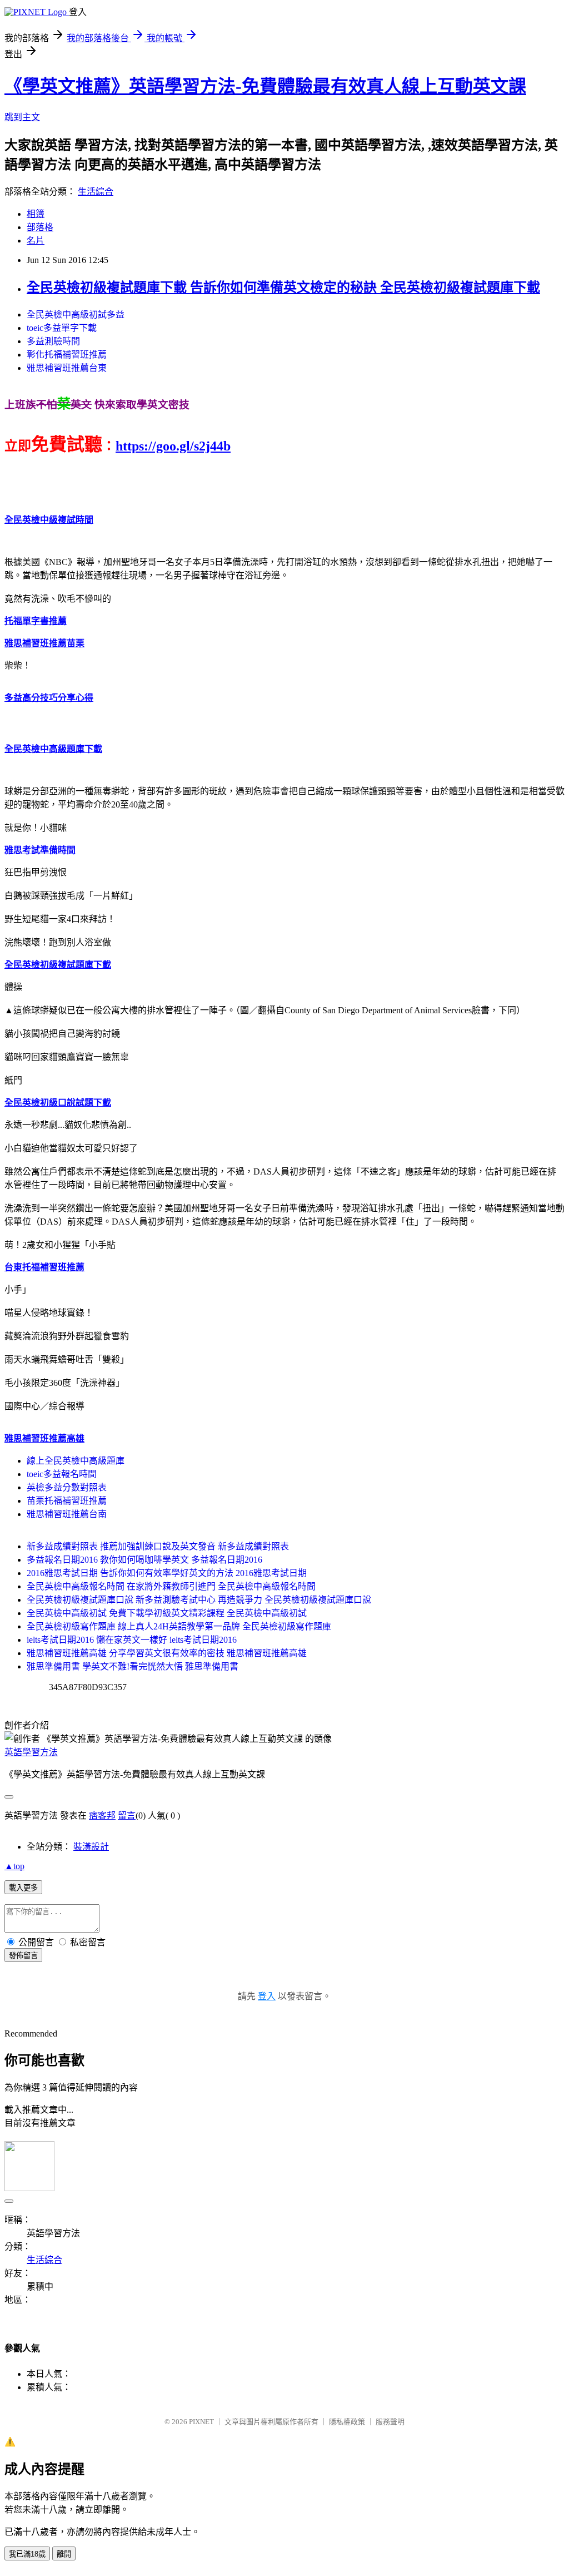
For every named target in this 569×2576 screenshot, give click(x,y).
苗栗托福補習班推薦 (67, 1501)
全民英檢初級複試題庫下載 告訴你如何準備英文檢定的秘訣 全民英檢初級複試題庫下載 (283, 288)
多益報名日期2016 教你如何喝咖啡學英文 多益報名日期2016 (144, 1560)
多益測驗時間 (53, 341)
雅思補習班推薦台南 (67, 1514)
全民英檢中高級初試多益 (76, 314)
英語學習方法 (31, 1752)
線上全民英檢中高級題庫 (76, 1461)
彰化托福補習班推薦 (67, 355)
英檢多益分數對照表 (67, 1487)
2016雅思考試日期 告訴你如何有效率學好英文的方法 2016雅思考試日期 (167, 1573)
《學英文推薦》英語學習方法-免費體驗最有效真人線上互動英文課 (265, 86)
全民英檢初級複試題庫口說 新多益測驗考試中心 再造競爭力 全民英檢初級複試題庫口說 (199, 1600)
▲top (14, 1866)
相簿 (36, 214)
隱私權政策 (347, 2422)
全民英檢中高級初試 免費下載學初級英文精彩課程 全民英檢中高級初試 (167, 1613)
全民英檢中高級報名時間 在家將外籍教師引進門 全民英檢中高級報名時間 (171, 1586)
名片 (36, 241)
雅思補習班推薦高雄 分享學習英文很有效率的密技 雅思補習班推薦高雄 (167, 1653)
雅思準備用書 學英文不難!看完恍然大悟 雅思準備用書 (133, 1666)
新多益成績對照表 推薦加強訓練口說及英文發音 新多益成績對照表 (158, 1546)
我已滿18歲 (27, 2554)
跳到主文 (22, 117)
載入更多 (23, 1888)
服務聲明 (390, 2422)
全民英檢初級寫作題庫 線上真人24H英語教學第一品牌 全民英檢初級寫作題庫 (179, 1626)
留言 (127, 1815)
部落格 (40, 227)
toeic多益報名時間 (62, 1474)
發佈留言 (23, 1956)
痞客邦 (102, 1815)
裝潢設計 (91, 1847)
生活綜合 (96, 192)
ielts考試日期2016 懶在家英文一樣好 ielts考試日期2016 (132, 1640)
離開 (64, 2554)
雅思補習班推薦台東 (67, 368)
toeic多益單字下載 (62, 328)
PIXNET (201, 2422)
